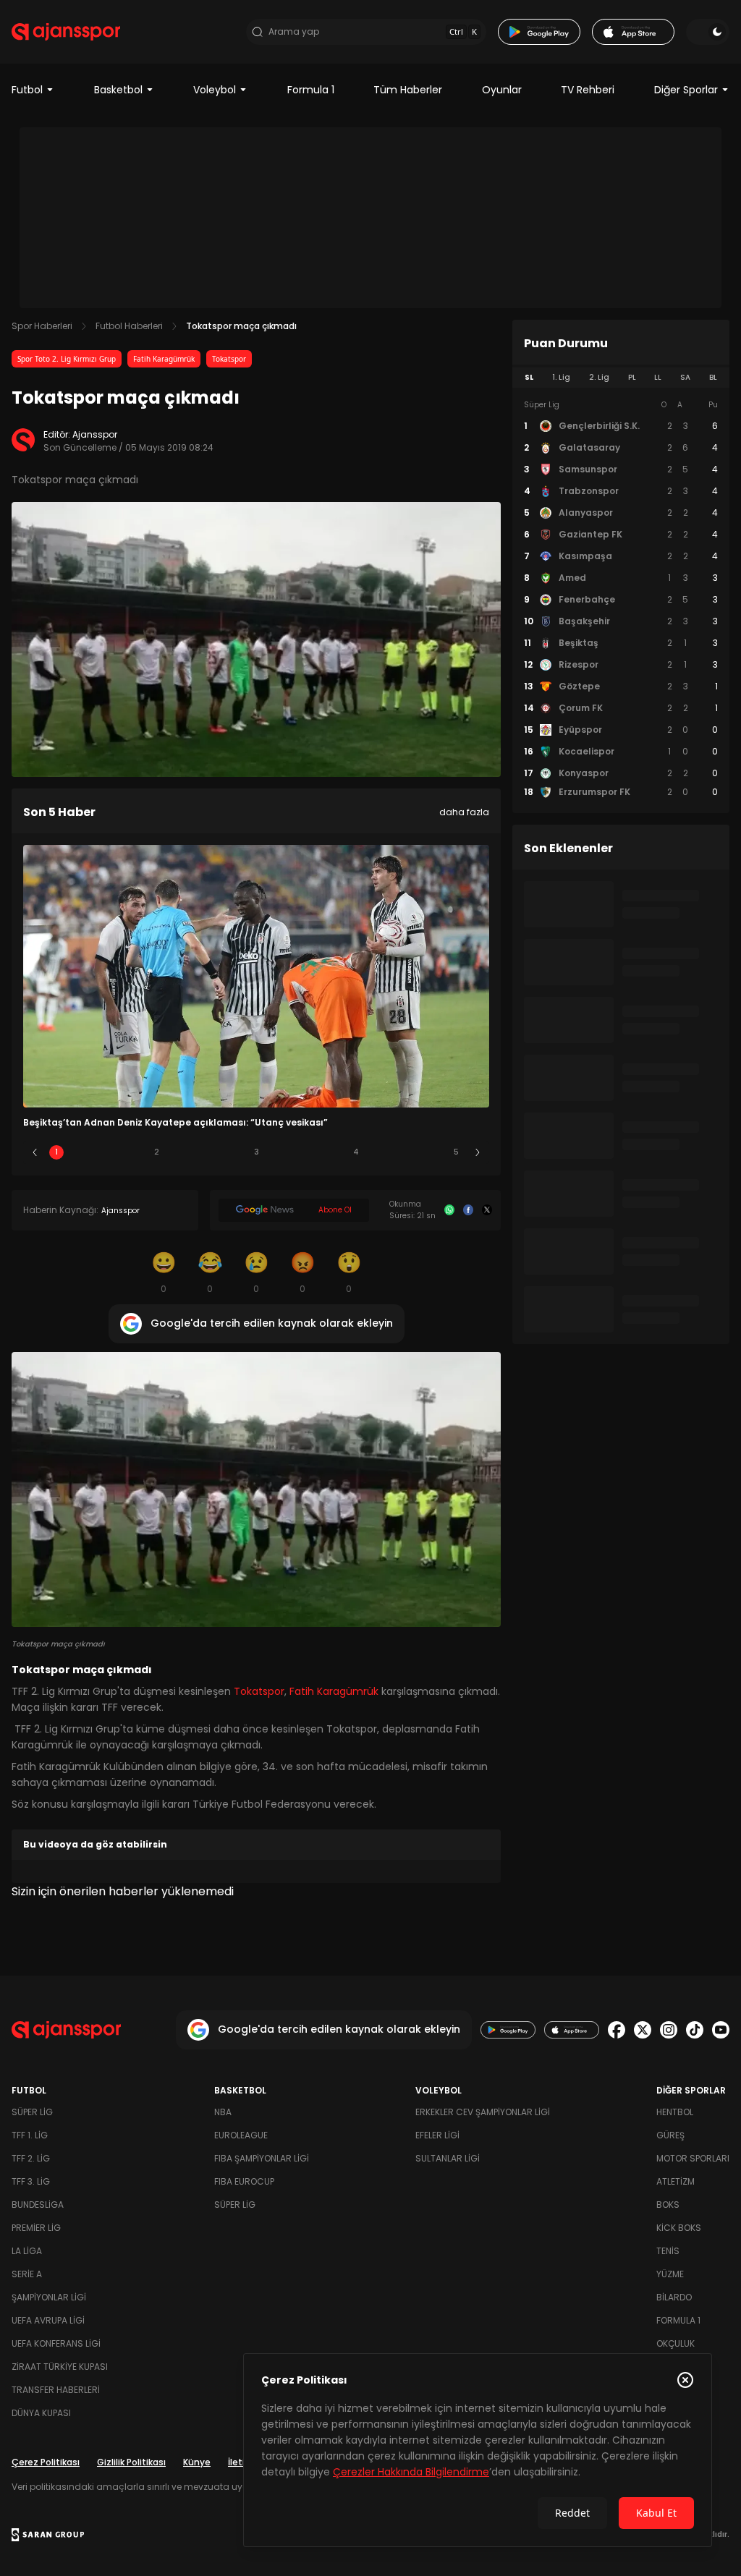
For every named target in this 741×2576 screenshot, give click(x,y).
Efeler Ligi (437, 2135)
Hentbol (675, 2112)
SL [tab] (529, 377)
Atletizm (676, 2181)
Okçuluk (676, 2343)
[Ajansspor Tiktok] (695, 2030)
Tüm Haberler (408, 90)
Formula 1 (311, 90)
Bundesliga (38, 2205)
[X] (487, 1210)
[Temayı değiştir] (708, 32)
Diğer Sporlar (686, 90)
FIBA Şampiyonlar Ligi (262, 2158)
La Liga (27, 2251)
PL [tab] (632, 377)
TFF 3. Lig (31, 2181)
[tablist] (621, 378)
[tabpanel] (621, 599)
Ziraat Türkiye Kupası (60, 2367)
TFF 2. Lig (31, 2158)
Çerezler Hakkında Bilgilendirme (411, 2472)
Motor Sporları (693, 2158)
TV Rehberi (588, 90)
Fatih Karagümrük (164, 359)
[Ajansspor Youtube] (721, 2030)
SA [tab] (685, 377)
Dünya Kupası (41, 2413)
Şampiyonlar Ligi (49, 2297)
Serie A (27, 2274)
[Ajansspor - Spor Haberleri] (66, 32)
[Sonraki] (478, 1152)
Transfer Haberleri (56, 2390)
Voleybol (215, 90)
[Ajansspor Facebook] (617, 2030)
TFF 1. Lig (30, 2135)
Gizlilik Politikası (131, 2462)
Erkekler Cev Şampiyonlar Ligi (483, 2112)
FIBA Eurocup (244, 2181)
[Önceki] (35, 1152)
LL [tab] (658, 377)
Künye (197, 2462)
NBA (223, 2112)
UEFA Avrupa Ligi (48, 2320)
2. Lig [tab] (599, 377)
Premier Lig (36, 2228)
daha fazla (464, 812)
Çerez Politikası (46, 2462)
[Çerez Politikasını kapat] (685, 2380)
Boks (668, 2205)
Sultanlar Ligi (448, 2158)
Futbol (27, 90)
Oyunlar (502, 90)
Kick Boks (679, 2228)
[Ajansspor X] (643, 2030)
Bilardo (674, 2297)
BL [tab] (713, 377)
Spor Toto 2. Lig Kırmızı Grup (67, 359)
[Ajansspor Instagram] (669, 2030)
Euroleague (241, 2135)
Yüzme (670, 2274)
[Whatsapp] (449, 1210)
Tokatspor (229, 359)
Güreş (670, 2135)
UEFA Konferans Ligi (56, 2343)
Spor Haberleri (42, 326)
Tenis (668, 2251)
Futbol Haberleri (129, 326)
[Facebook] (468, 1210)
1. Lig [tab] (561, 377)
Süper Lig (32, 2112)
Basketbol (118, 90)
